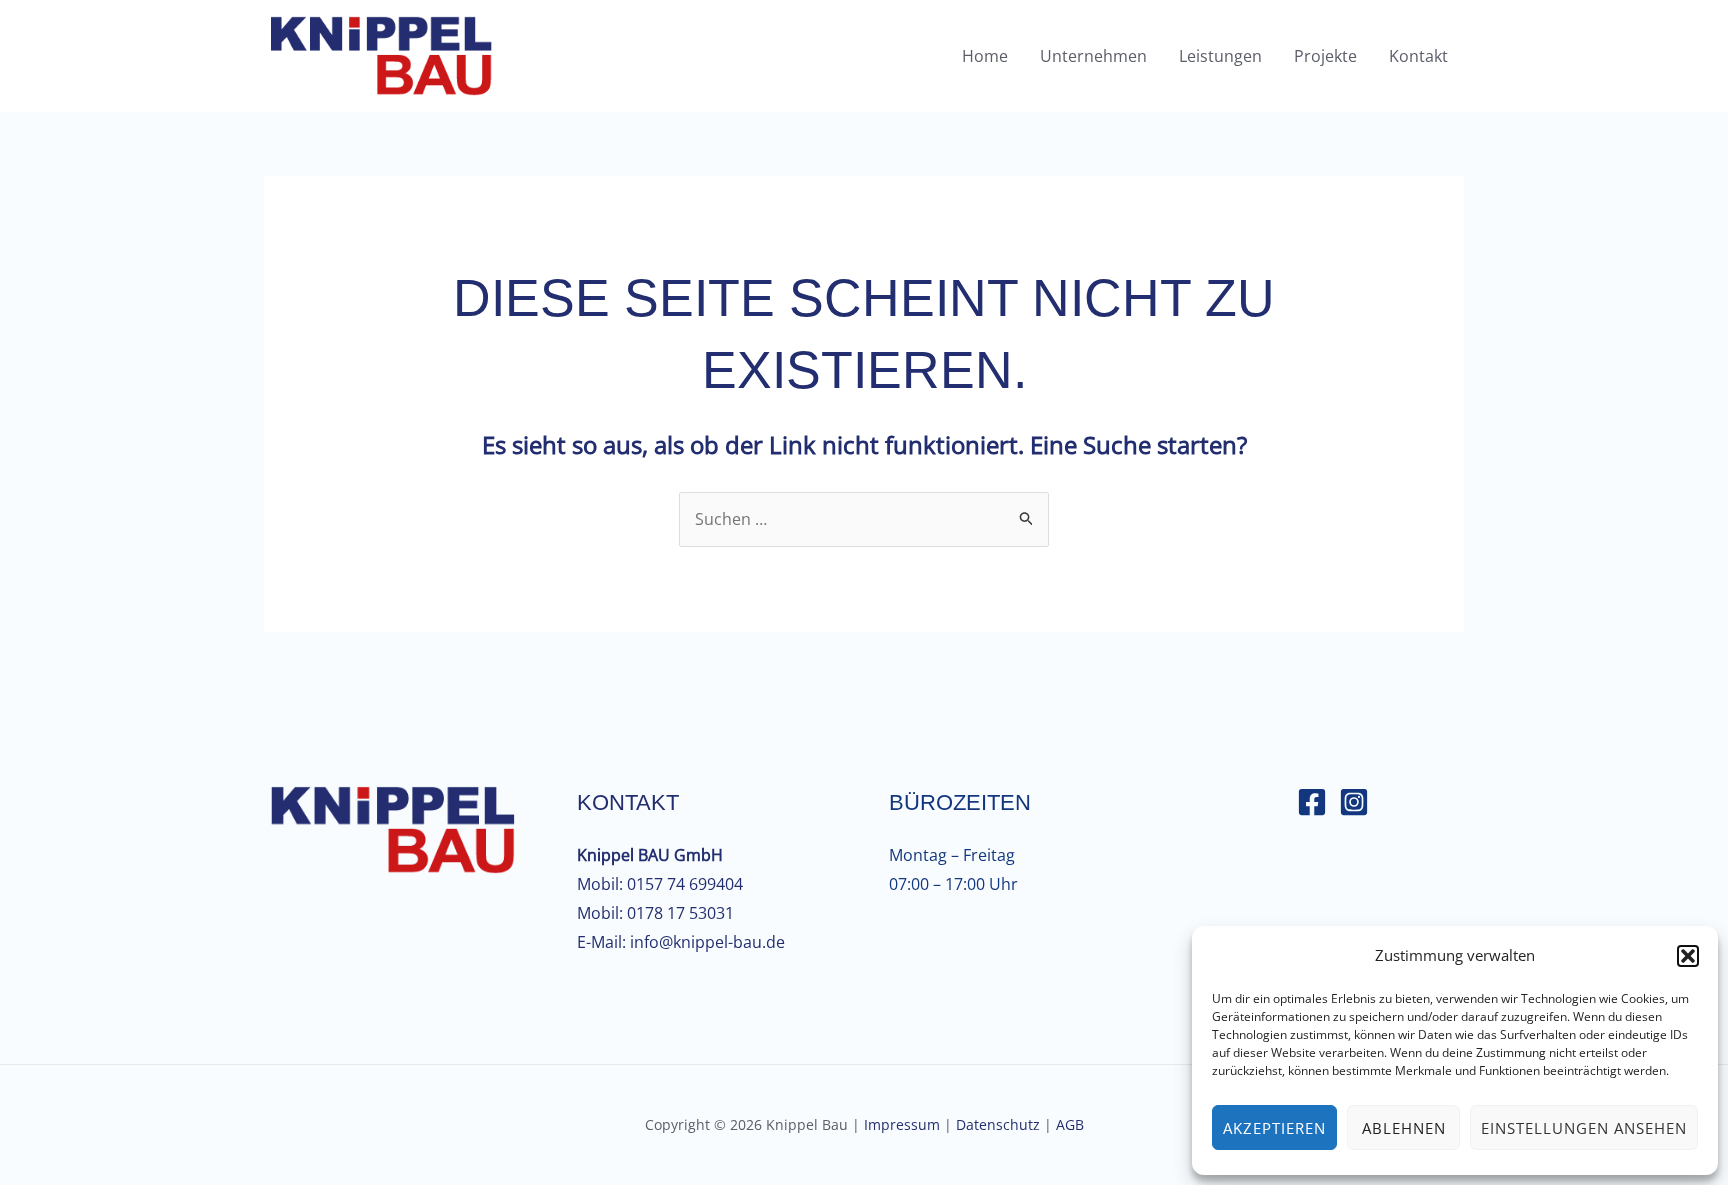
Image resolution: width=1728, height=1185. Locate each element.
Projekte (1325, 56)
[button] (1688, 956)
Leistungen (1220, 56)
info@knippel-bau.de (707, 942)
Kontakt (1418, 56)
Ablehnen (1404, 1128)
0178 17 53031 (680, 913)
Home (985, 56)
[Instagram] (1354, 802)
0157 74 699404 (685, 884)
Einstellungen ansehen (1584, 1128)
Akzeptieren (1274, 1128)
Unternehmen (1093, 56)
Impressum (902, 1124)
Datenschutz (998, 1124)
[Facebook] (1312, 802)
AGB (1070, 1124)
